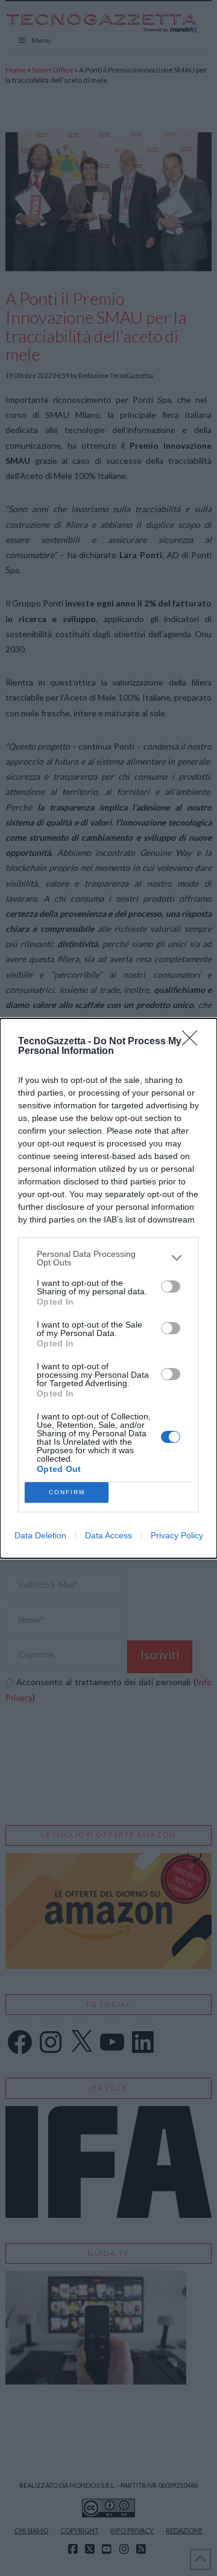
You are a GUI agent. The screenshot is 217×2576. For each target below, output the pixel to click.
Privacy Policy (177, 1535)
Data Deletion (40, 1535)
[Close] (193, 1042)
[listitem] (108, 1258)
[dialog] (108, 1288)
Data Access (108, 1535)
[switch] (171, 1286)
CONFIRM (67, 1492)
